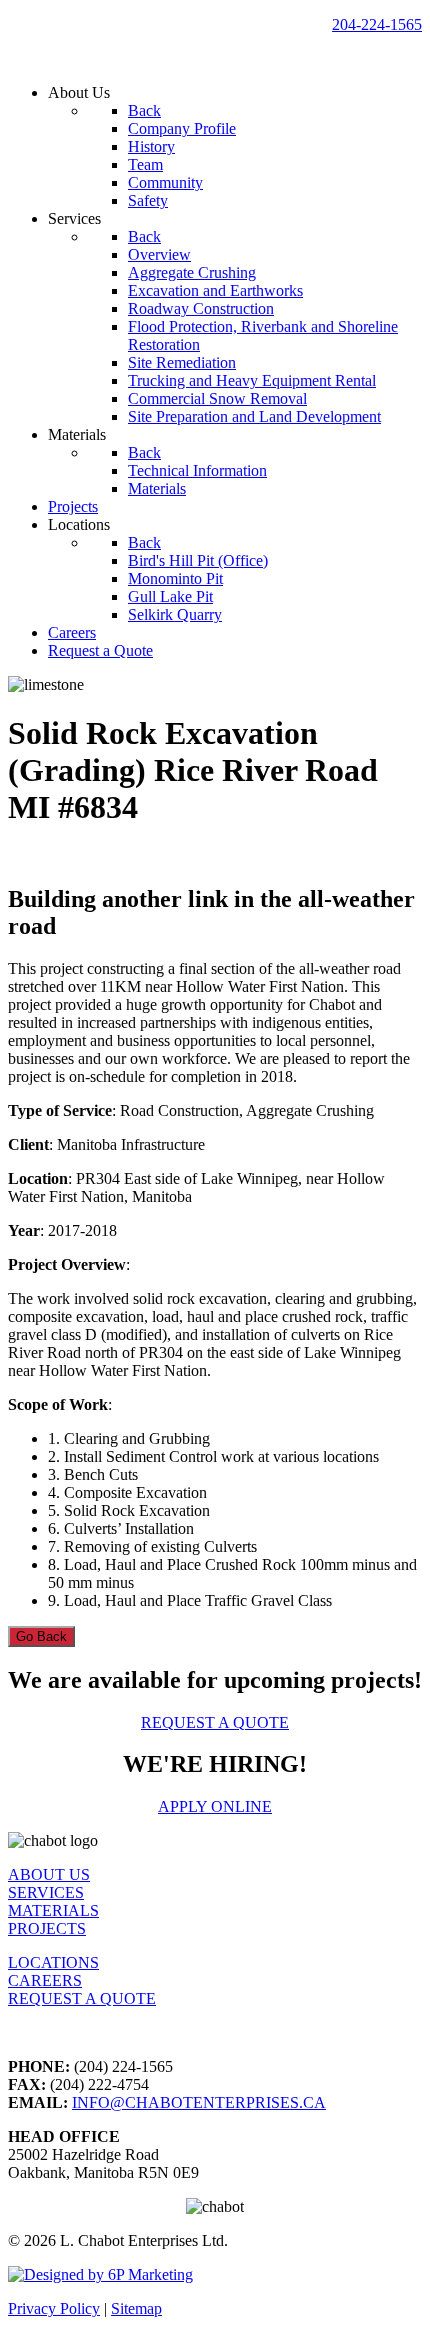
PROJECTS (47, 1928)
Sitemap (136, 2308)
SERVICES (46, 1892)
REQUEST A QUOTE (215, 1722)
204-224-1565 (377, 24)
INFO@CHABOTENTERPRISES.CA (199, 2102)
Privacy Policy (54, 2308)
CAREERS (45, 1980)
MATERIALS (53, 1910)
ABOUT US (49, 1874)
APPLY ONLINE (215, 1806)
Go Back (41, 1636)
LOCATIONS (53, 1962)
